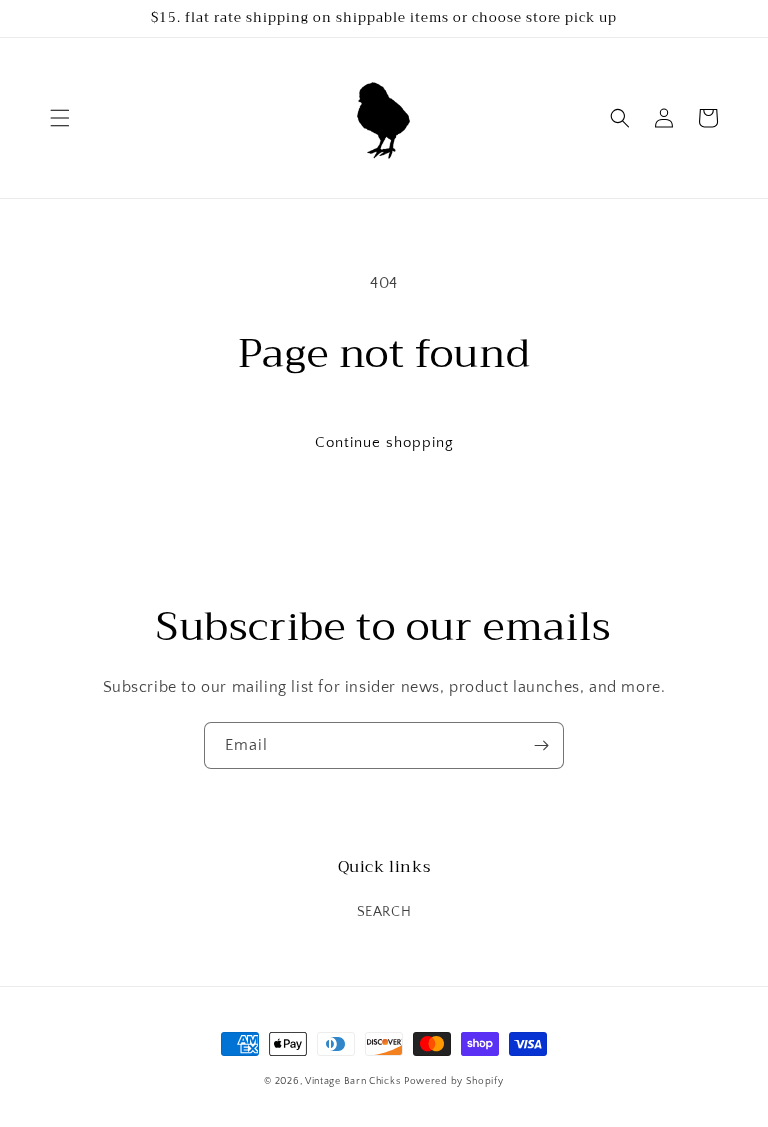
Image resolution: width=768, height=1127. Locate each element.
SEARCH (384, 912)
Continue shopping (384, 442)
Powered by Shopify (454, 1081)
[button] (60, 118)
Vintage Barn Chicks (352, 1081)
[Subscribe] (541, 745)
